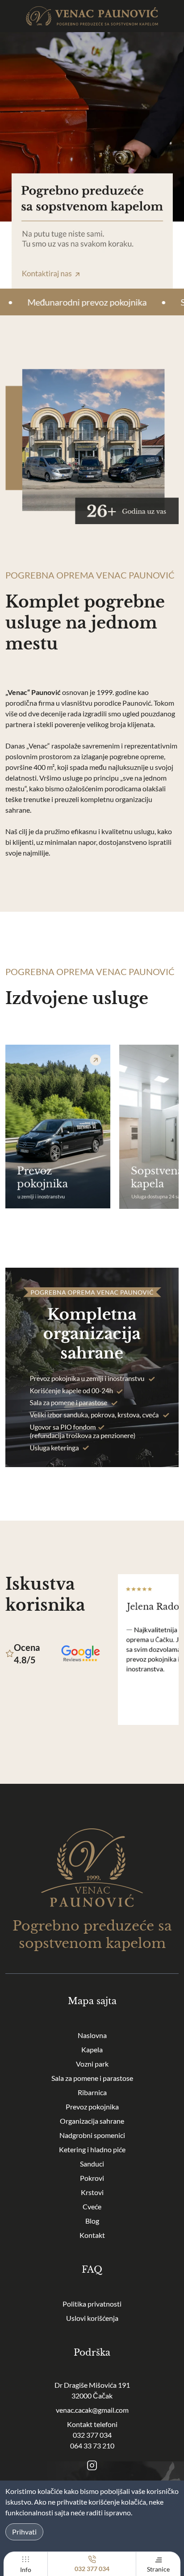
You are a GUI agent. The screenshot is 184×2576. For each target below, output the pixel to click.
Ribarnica (92, 2092)
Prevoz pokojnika (92, 2107)
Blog (92, 2221)
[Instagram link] (92, 2465)
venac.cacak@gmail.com (92, 2410)
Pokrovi (92, 2178)
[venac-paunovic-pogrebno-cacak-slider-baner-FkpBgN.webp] (92, 160)
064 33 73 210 (92, 2446)
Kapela (92, 2049)
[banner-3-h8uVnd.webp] (58, 1127)
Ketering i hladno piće (92, 2149)
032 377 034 (92, 2435)
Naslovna (92, 2035)
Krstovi (92, 2192)
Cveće (92, 2206)
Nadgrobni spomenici (92, 2135)
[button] (92, 1129)
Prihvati (24, 2532)
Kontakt (92, 2235)
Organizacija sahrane (92, 2121)
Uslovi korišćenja (92, 2318)
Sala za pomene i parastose (92, 2078)
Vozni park (92, 2064)
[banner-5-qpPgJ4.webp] (92, 1367)
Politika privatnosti (92, 2304)
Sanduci (92, 2164)
